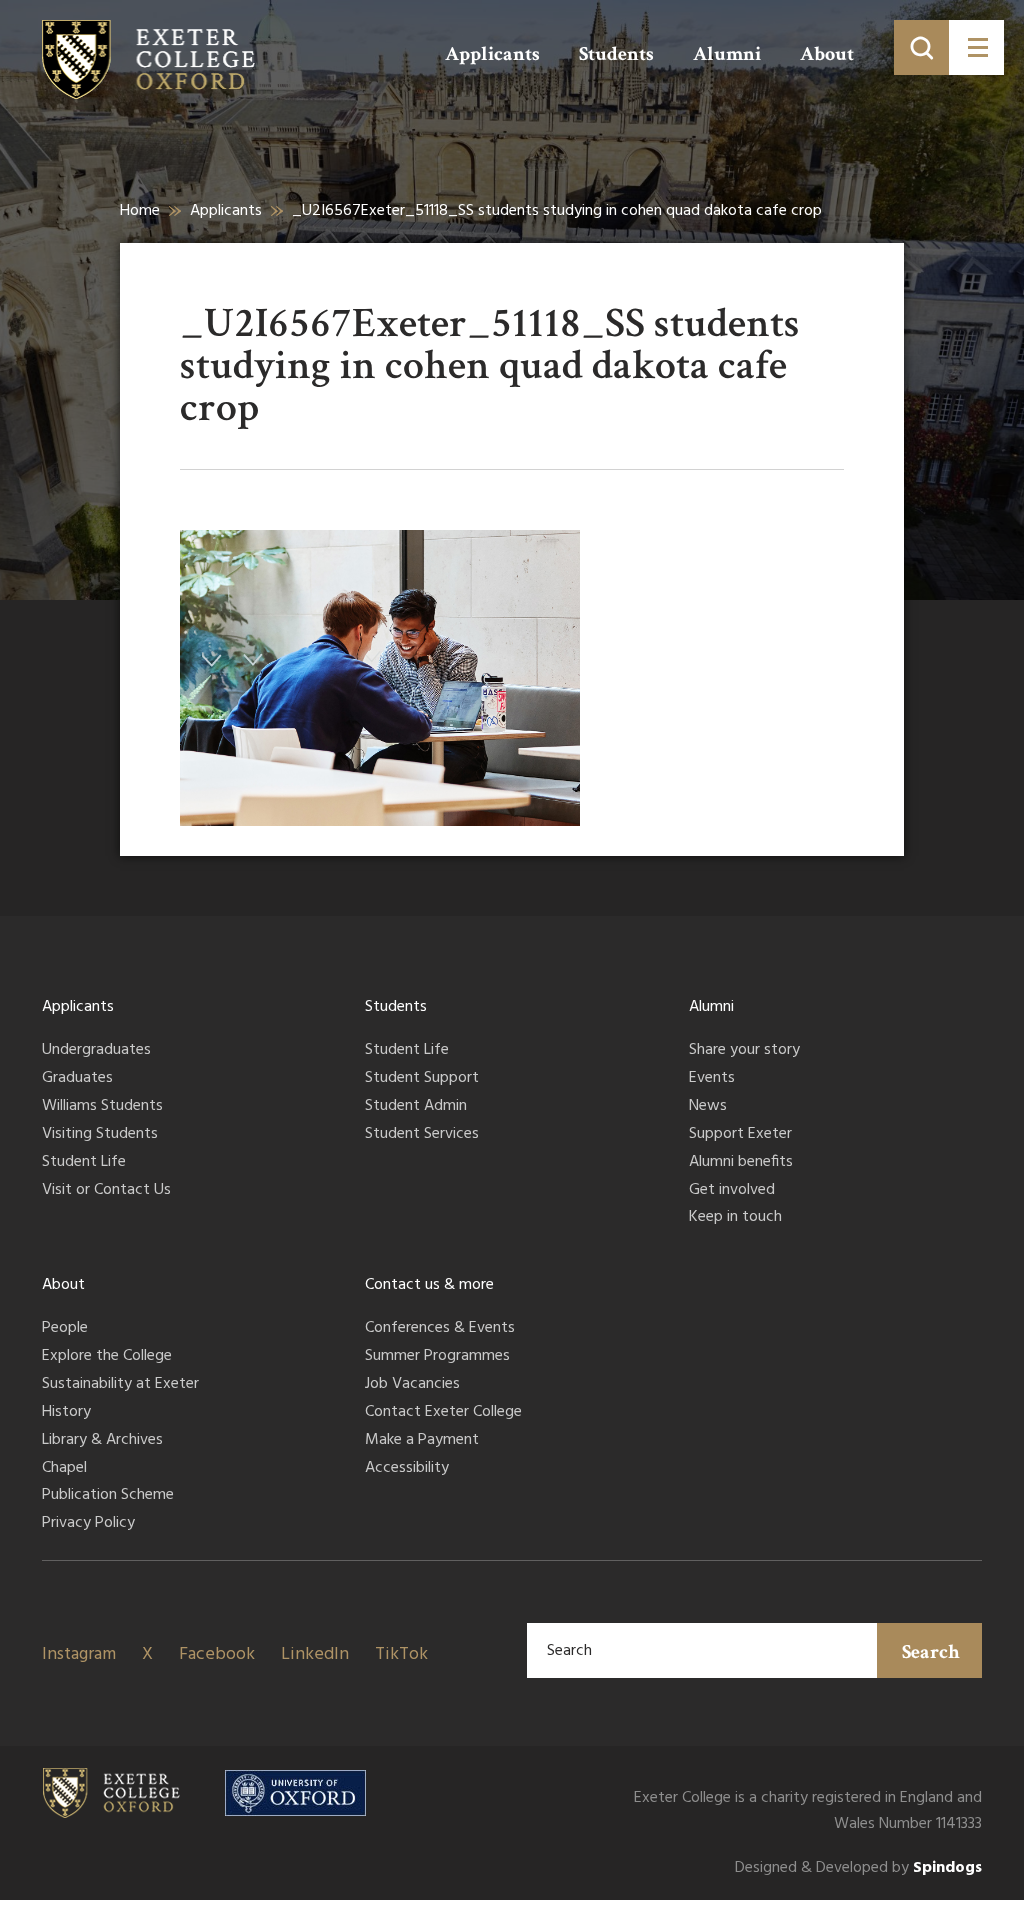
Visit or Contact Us (106, 1191)
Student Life (84, 1163)
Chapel (64, 1469)
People (65, 1329)
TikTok (401, 1654)
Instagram (79, 1654)
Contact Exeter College (443, 1413)
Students (616, 54)
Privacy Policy (88, 1524)
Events (712, 1079)
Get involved (732, 1191)
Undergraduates (96, 1051)
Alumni (727, 54)
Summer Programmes (437, 1357)
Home (140, 211)
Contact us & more (429, 1285)
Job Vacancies (412, 1385)
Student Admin (416, 1107)
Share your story (744, 1051)
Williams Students (102, 1107)
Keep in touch (735, 1218)
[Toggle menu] (976, 47)
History (66, 1413)
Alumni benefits (741, 1163)
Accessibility (407, 1469)
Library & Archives (102, 1441)
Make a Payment (422, 1441)
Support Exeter (740, 1135)
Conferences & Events (440, 1329)
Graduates (77, 1079)
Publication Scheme (108, 1496)
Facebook (217, 1654)
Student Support (422, 1079)
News (708, 1107)
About (827, 54)
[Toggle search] (921, 47)
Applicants (492, 54)
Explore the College (107, 1357)
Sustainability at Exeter (120, 1385)
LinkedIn (315, 1654)
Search (931, 1652)
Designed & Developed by (858, 1868)
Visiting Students (100, 1135)
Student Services (422, 1135)
